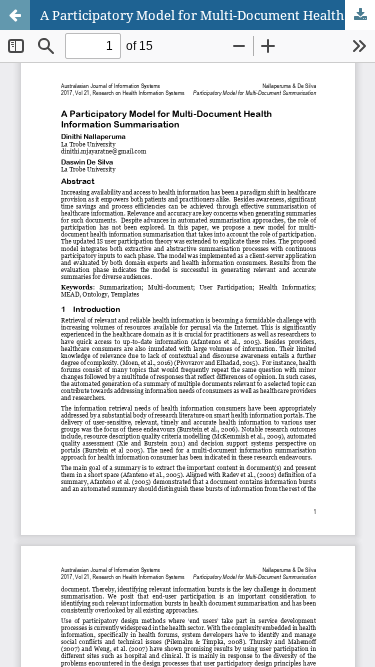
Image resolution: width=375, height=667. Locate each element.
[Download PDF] (360, 15)
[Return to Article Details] (15, 15)
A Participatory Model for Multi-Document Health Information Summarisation (207, 15)
